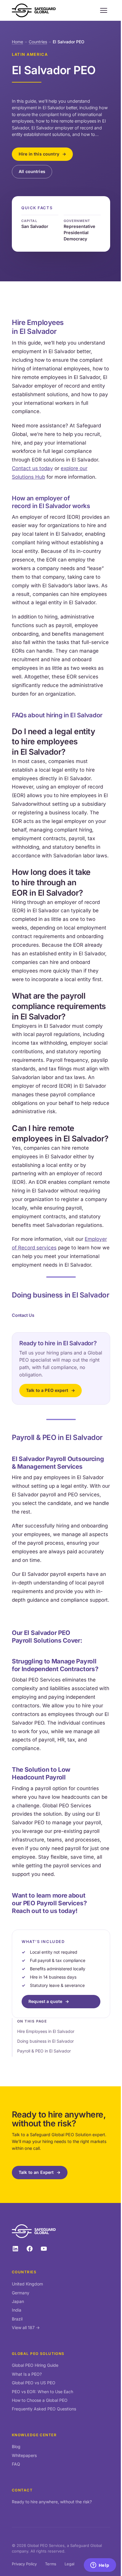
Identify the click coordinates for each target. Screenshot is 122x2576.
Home (17, 42)
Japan (18, 2301)
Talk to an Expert (36, 2172)
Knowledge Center (34, 2435)
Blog (16, 2446)
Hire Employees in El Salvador (46, 2031)
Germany (21, 2293)
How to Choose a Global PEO (40, 2400)
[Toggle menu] (104, 10)
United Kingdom (27, 2284)
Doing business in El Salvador (45, 2041)
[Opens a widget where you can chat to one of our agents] (100, 2566)
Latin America (30, 54)
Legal (69, 2564)
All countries (32, 171)
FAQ (16, 2464)
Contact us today (32, 468)
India (17, 2310)
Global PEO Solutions (38, 2354)
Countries (38, 42)
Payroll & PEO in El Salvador (44, 2051)
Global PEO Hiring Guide (35, 2365)
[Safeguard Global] (34, 10)
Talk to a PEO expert (47, 1390)
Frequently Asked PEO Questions (44, 2409)
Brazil (17, 2319)
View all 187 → (26, 2327)
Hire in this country (39, 154)
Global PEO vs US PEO (34, 2383)
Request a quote (45, 2001)
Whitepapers (24, 2455)
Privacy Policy (24, 2564)
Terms (51, 2564)
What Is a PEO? (27, 2374)
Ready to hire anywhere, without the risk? (52, 2502)
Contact (22, 2490)
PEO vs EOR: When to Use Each (42, 2392)
